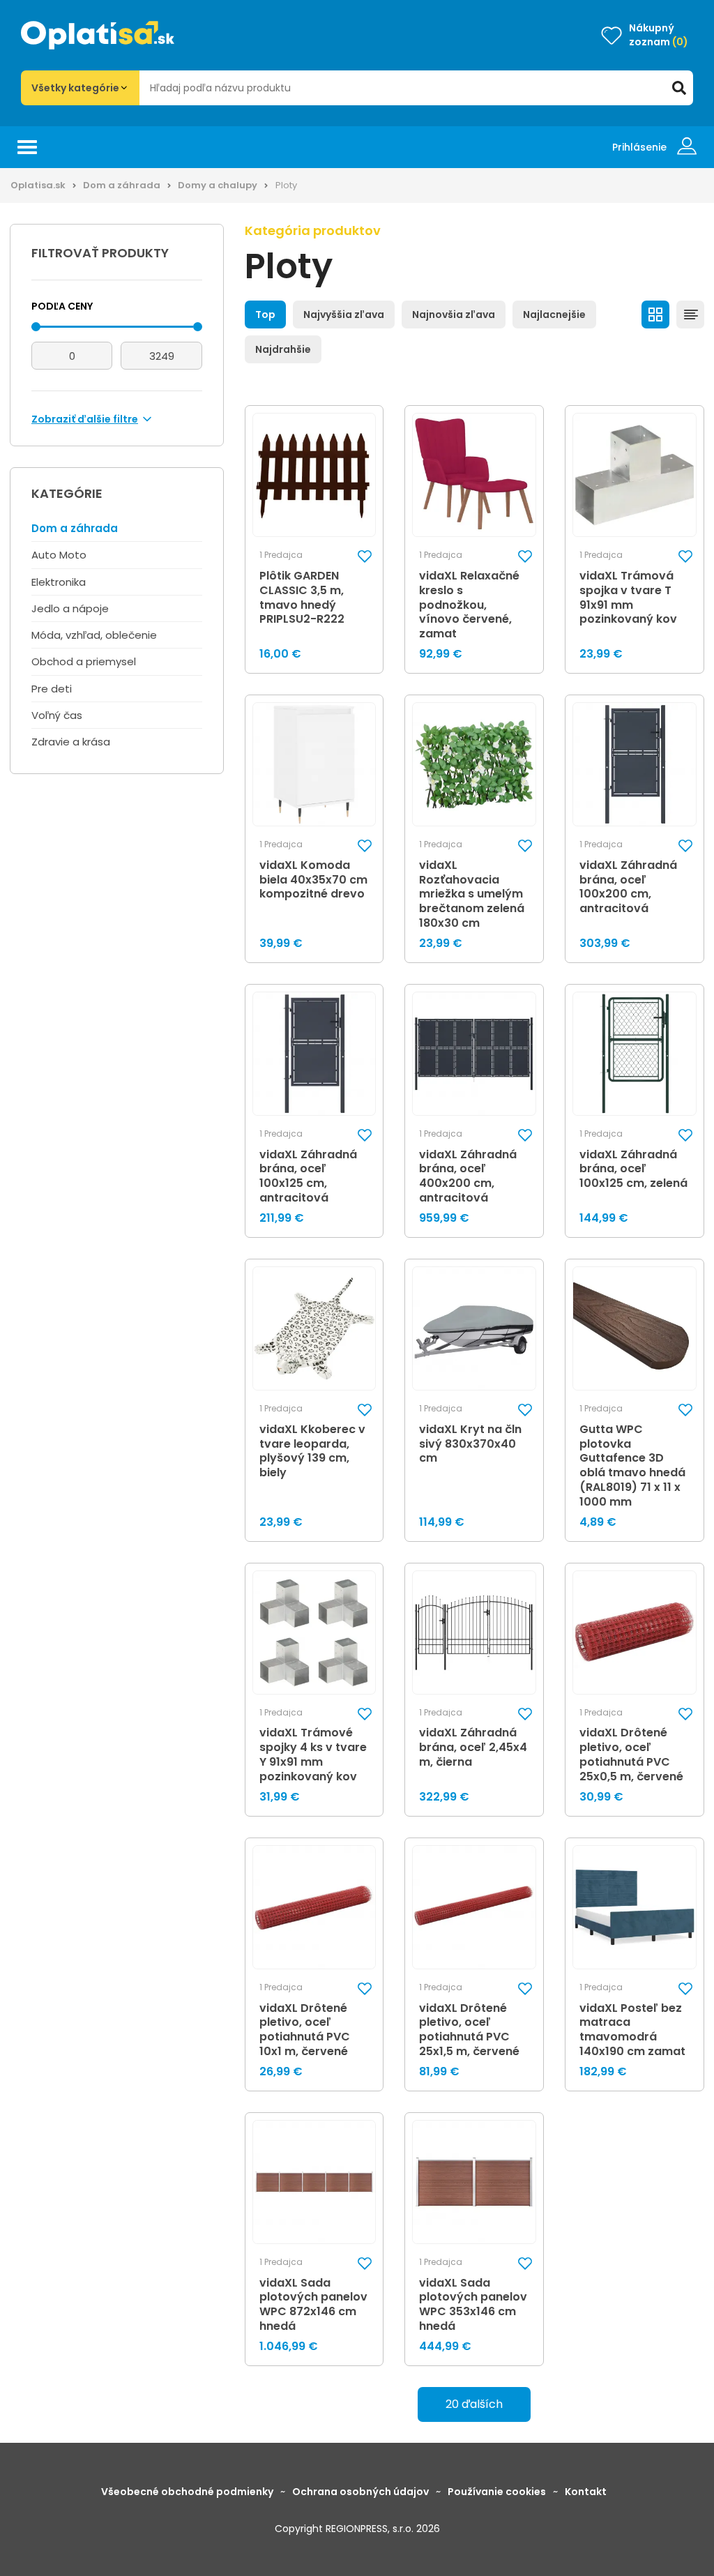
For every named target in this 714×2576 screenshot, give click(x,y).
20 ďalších (474, 2404)
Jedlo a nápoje (70, 608)
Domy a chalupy (218, 185)
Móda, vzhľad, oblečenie (94, 635)
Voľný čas (57, 715)
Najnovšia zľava (454, 315)
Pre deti (52, 689)
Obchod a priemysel (84, 661)
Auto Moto (59, 555)
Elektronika (59, 582)
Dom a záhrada (122, 185)
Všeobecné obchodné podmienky (187, 2492)
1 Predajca (281, 555)
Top (265, 315)
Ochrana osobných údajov (360, 2492)
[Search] (679, 88)
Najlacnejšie (554, 315)
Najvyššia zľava (344, 315)
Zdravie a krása (71, 742)
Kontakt (586, 2492)
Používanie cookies (497, 2492)
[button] (365, 556)
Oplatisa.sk (38, 185)
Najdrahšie (283, 349)
